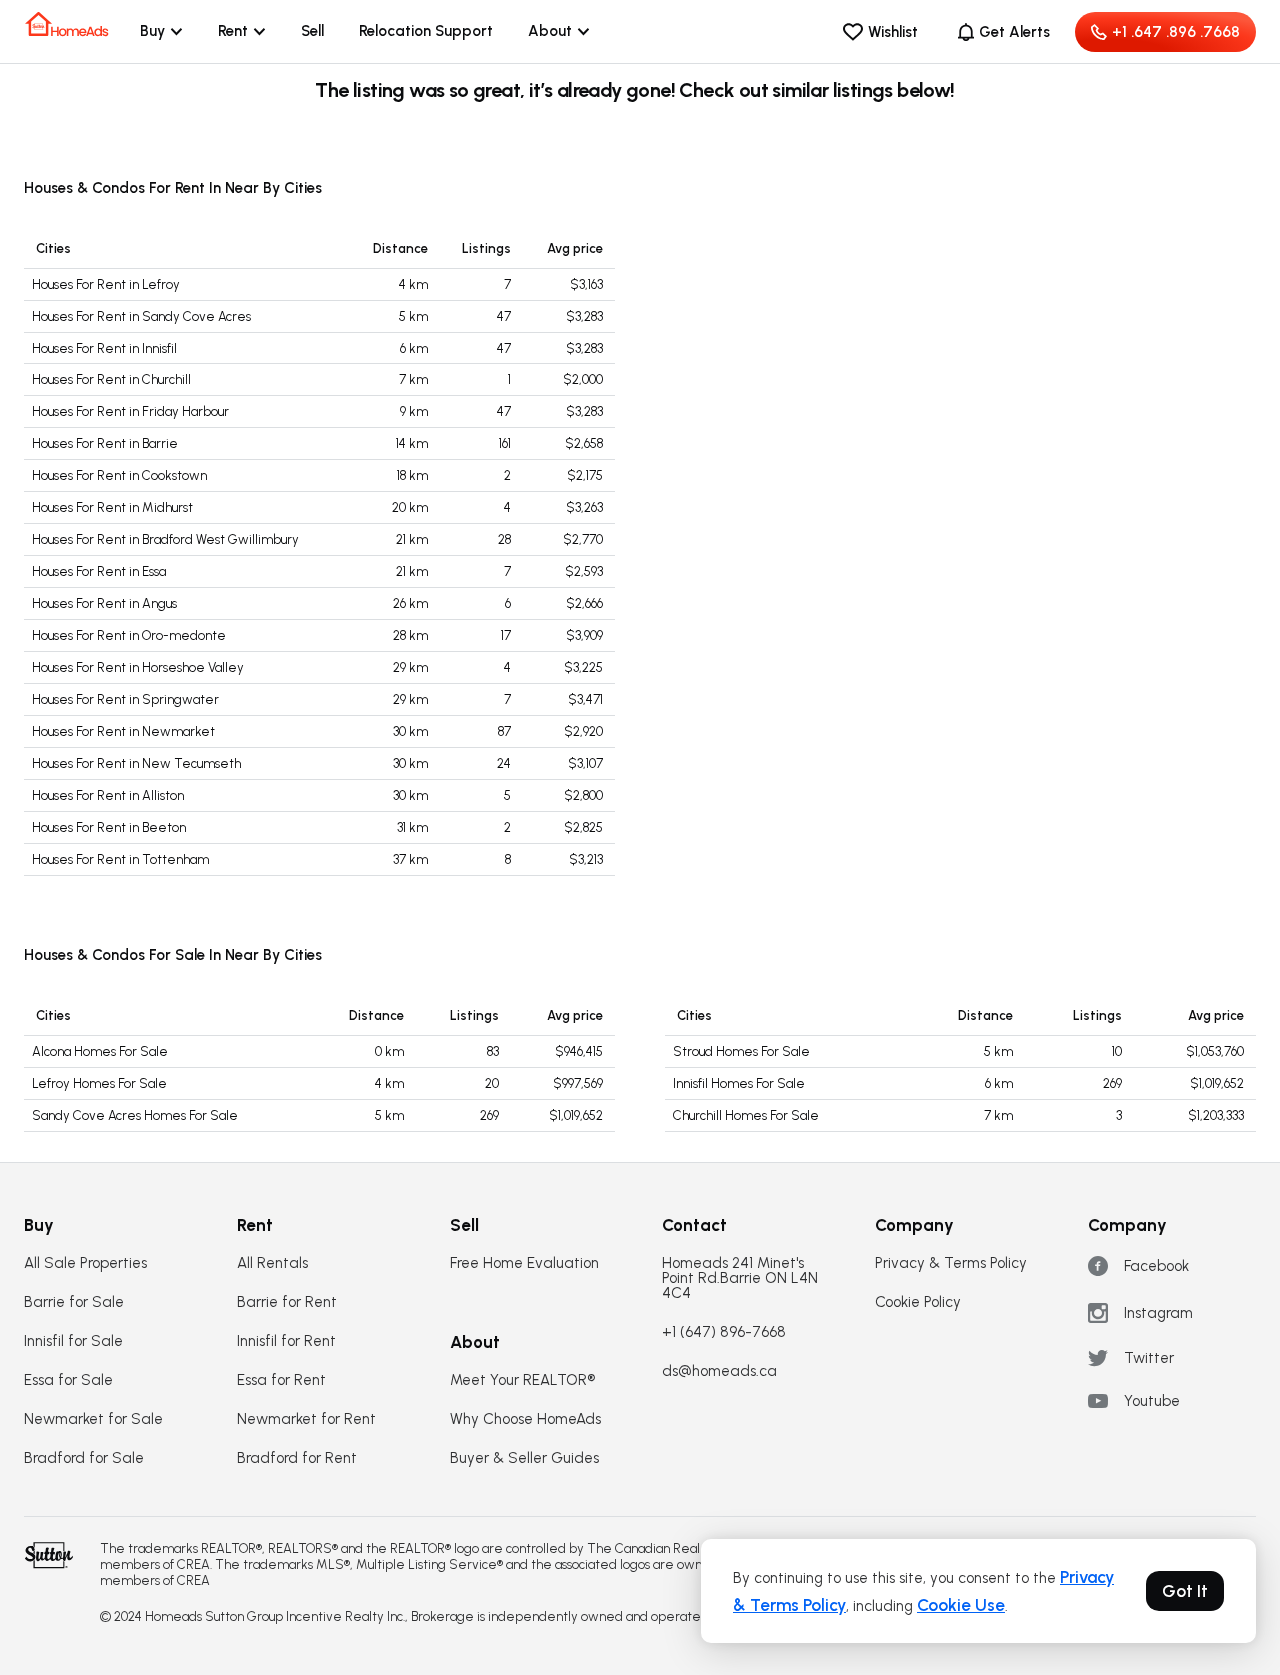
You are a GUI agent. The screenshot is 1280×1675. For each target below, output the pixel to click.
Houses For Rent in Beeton (109, 827)
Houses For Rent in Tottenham (120, 859)
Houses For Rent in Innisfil (104, 348)
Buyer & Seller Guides (524, 1458)
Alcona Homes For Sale (100, 1051)
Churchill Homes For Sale (746, 1115)
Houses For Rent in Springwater (125, 699)
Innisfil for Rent (286, 1341)
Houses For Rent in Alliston (108, 795)
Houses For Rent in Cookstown (119, 475)
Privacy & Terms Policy (951, 1263)
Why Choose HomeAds (525, 1419)
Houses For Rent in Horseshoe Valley (138, 667)
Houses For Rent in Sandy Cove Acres (141, 316)
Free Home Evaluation (524, 1263)
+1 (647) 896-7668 (724, 1332)
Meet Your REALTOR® (522, 1380)
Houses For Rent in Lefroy (106, 284)
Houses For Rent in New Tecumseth (136, 763)
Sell (312, 31)
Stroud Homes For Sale (741, 1051)
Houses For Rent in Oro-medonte (129, 635)
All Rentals (272, 1263)
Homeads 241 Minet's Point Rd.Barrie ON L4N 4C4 (740, 1278)
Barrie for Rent (287, 1302)
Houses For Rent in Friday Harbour (130, 411)
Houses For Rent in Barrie (105, 443)
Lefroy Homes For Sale (99, 1083)
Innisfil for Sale (73, 1341)
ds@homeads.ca (719, 1371)
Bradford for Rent (297, 1458)
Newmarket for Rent (306, 1419)
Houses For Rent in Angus (104, 603)
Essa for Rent (281, 1380)
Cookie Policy (918, 1302)
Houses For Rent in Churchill (111, 379)
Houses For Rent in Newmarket (123, 731)
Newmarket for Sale (93, 1419)
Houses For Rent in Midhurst (112, 507)
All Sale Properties (85, 1263)
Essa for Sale (68, 1380)
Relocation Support (426, 31)
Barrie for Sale (74, 1302)
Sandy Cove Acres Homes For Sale (135, 1115)
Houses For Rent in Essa (99, 571)
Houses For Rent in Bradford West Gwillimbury (165, 539)
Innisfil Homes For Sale (739, 1083)
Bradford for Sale (84, 1458)
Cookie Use (961, 1605)
